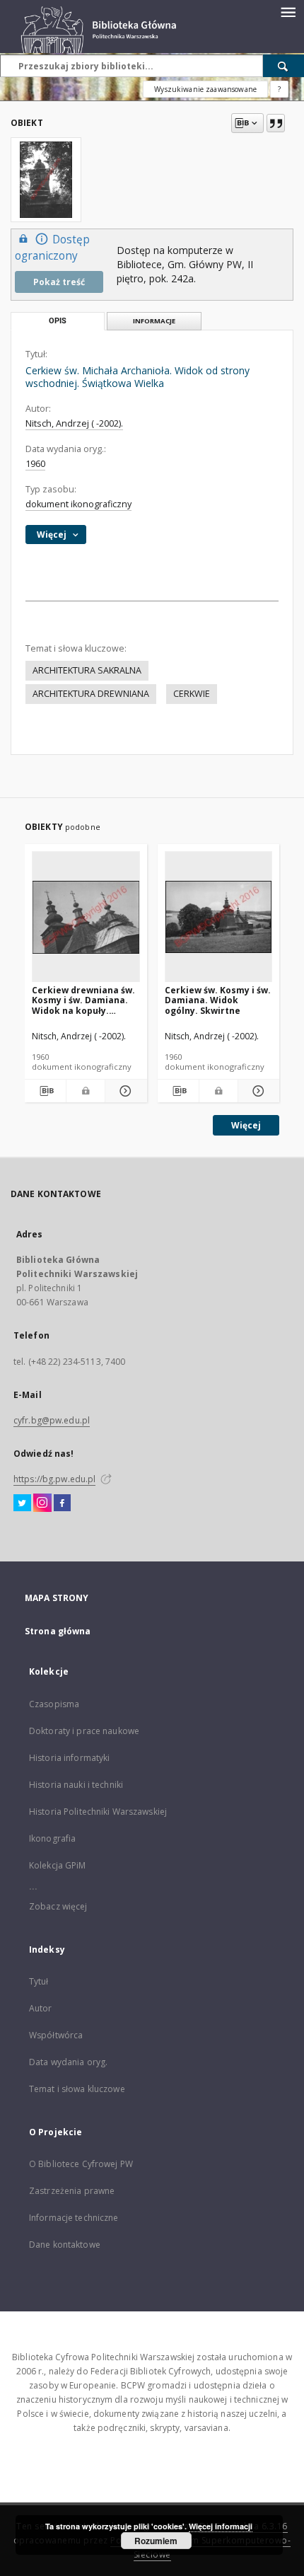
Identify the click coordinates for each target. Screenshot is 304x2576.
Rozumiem (156, 2541)
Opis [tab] (58, 321)
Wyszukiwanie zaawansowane (205, 89)
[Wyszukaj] (283, 66)
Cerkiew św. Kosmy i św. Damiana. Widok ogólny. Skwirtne (218, 1000)
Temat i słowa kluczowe (77, 2089)
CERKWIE (192, 694)
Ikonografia (52, 1838)
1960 (35, 464)
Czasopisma (54, 1704)
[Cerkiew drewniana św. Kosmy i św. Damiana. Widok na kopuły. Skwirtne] (86, 917)
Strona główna (58, 1631)
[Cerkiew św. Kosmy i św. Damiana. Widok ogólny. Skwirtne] (219, 917)
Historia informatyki (69, 1758)
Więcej (246, 1125)
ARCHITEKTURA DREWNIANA (91, 694)
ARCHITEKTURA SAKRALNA (87, 670)
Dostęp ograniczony (52, 248)
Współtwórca (56, 2035)
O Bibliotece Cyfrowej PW (81, 2164)
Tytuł (39, 1981)
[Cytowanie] (276, 123)
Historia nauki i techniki (76, 1785)
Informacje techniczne (74, 2218)
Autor (41, 2008)
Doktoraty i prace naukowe (84, 1731)
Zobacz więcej (58, 1906)
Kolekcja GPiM (58, 1865)
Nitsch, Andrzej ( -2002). (74, 423)
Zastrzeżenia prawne (72, 2191)
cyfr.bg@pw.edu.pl (52, 1420)
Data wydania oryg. (68, 2062)
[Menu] (288, 11)
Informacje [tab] (154, 321)
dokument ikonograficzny (78, 504)
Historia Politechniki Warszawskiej (98, 1812)
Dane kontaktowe (65, 2245)
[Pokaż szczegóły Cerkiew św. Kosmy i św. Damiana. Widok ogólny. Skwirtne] (257, 1091)
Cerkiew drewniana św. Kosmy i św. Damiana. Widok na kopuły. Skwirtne (83, 1000)
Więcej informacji (221, 2526)
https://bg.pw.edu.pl (54, 1479)
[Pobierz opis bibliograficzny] (45, 1091)
